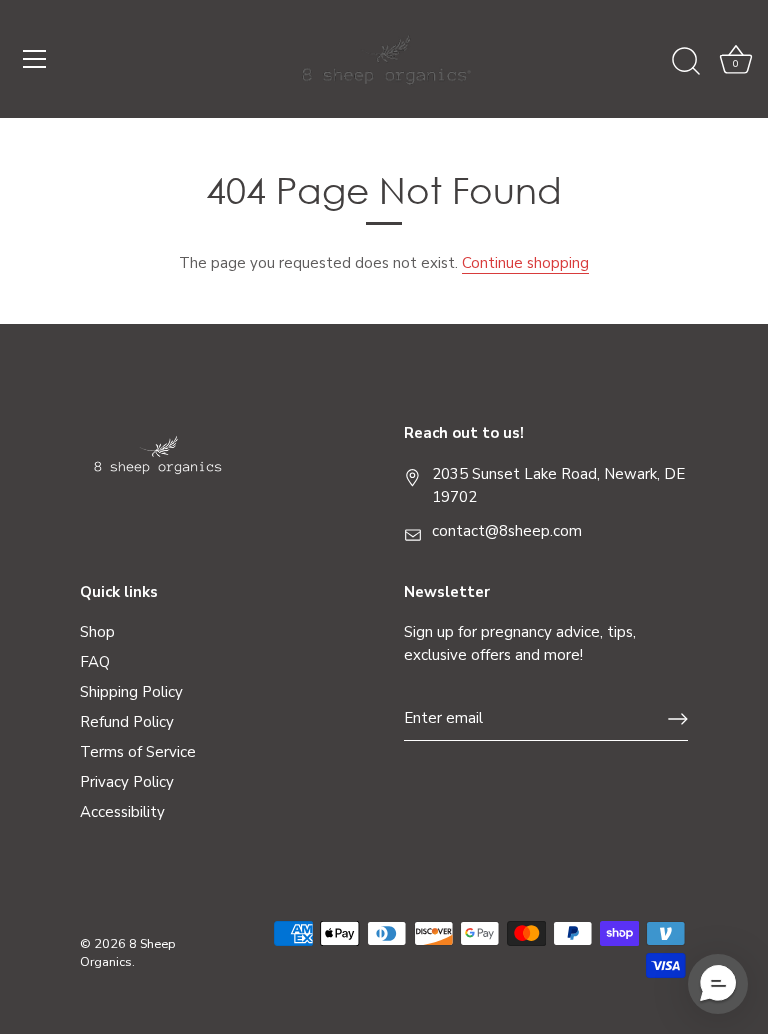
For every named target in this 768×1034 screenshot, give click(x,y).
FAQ (95, 662)
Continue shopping (525, 263)
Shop (97, 632)
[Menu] (35, 59)
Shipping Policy (131, 692)
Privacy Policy (127, 782)
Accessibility (122, 812)
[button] (718, 984)
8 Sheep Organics (128, 953)
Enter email (443, 718)
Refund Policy (127, 722)
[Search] (686, 62)
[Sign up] (678, 719)
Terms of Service (138, 752)
